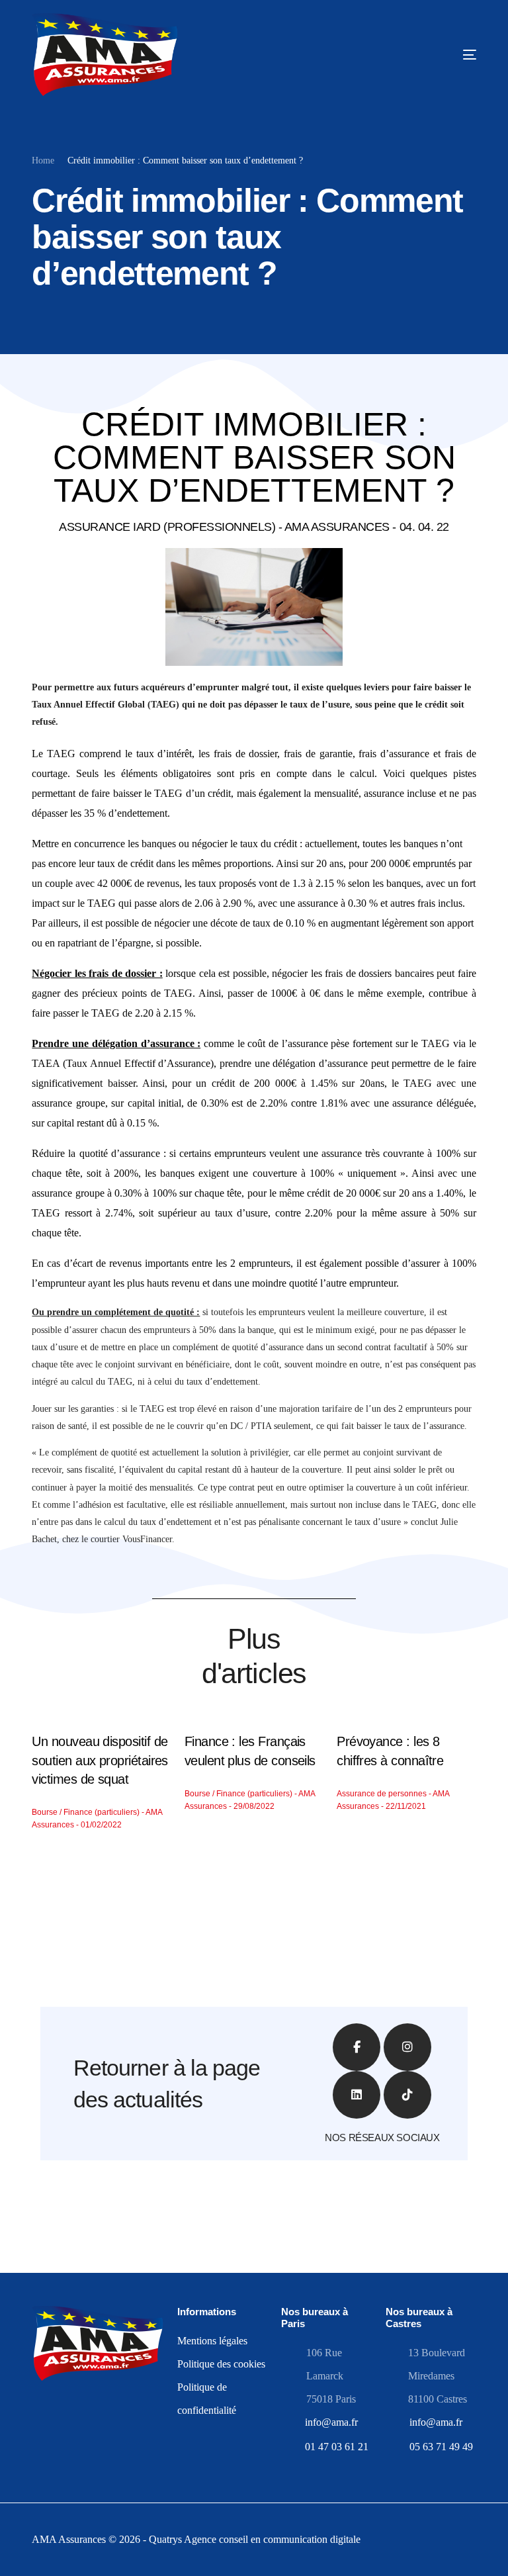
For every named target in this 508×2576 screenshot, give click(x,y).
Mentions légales (212, 2341)
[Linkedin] (357, 2095)
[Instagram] (407, 2047)
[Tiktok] (407, 2095)
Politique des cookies (221, 2364)
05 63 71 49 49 (441, 2447)
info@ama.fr (331, 2422)
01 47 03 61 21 (337, 2447)
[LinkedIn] (80, 2445)
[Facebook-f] (357, 2047)
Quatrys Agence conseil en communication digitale (255, 2539)
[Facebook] (38, 2445)
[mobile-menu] (435, 55)
